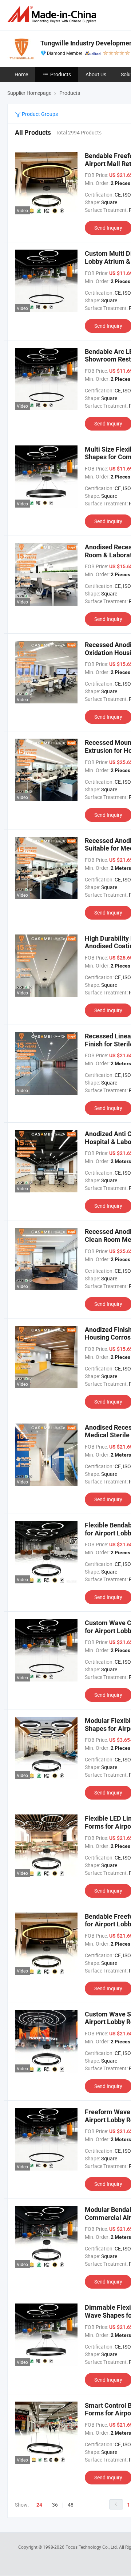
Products (61, 74)
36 (55, 2505)
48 (71, 2505)
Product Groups (39, 114)
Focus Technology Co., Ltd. (92, 2547)
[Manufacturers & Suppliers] (53, 14)
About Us (96, 74)
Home (21, 74)
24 (39, 2505)
